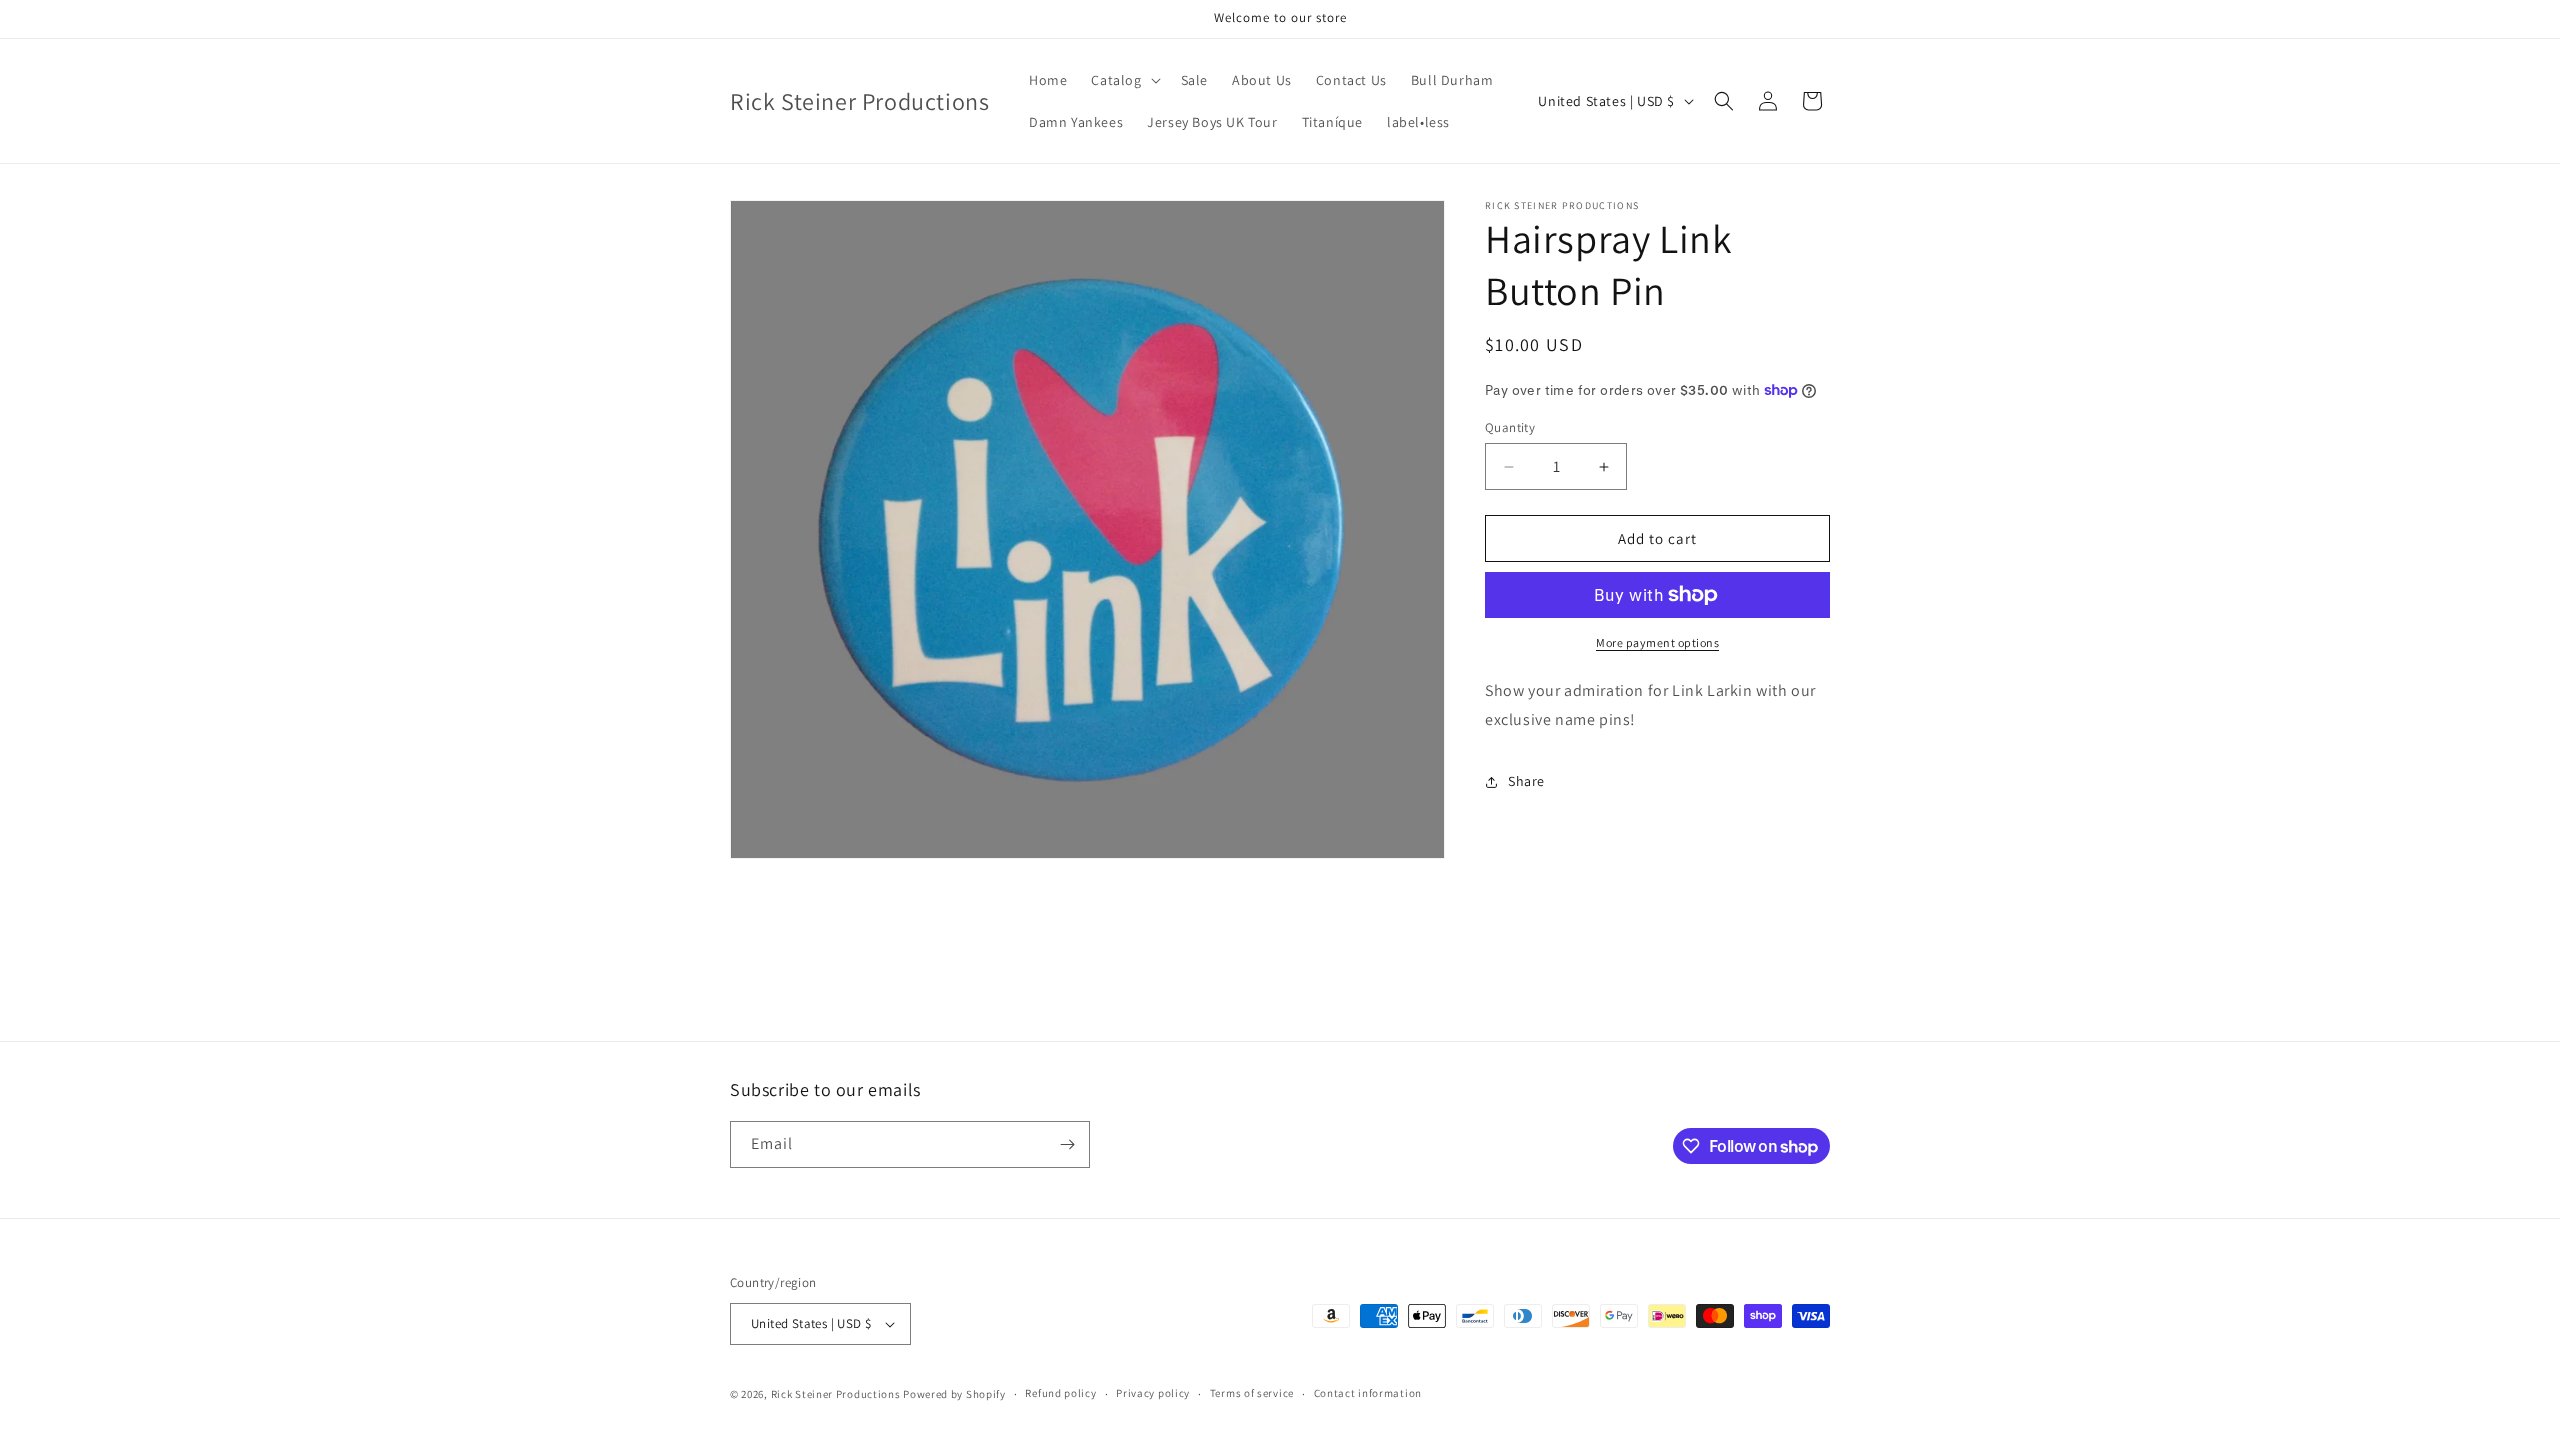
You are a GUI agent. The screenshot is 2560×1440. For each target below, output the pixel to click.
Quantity (1510, 427)
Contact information (1368, 1393)
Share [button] (1526, 781)
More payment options (1657, 642)
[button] (1123, 80)
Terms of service (1252, 1393)
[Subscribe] (1067, 1144)
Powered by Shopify (954, 1394)
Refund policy (1060, 1393)
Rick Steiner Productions (836, 1394)
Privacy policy (1153, 1393)
